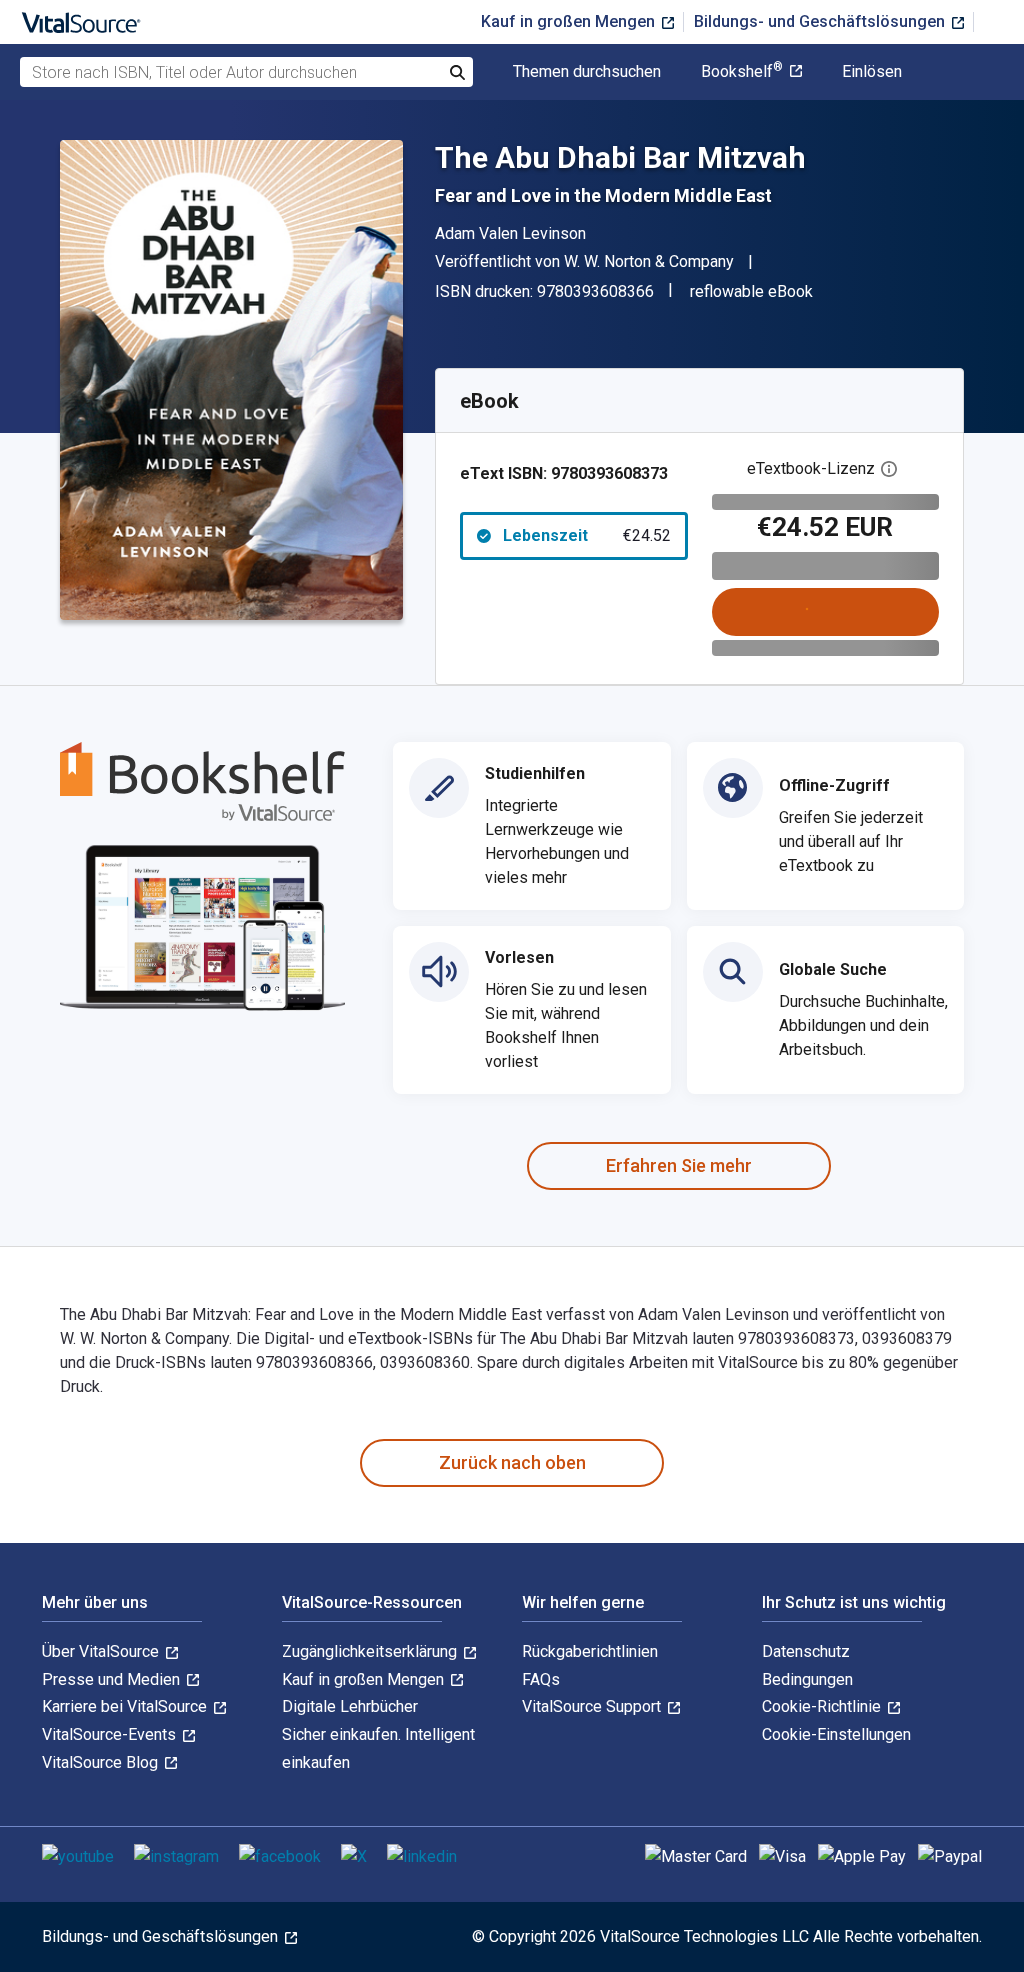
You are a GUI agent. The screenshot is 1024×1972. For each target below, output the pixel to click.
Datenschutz (806, 1651)
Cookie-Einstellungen (836, 1734)
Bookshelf (742, 72)
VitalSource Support (593, 1706)
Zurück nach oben (512, 1462)
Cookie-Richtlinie (823, 1706)
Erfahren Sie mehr (679, 1165)
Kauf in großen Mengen (570, 21)
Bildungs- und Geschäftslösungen (821, 21)
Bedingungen (807, 1679)
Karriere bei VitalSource (126, 1706)
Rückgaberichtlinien (590, 1651)
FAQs (541, 1679)
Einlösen (872, 72)
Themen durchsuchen (587, 72)
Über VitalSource (102, 1651)
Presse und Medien (113, 1679)
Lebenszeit (587, 535)
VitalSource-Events (111, 1734)
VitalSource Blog (102, 1762)
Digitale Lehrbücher (350, 1706)
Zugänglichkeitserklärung (371, 1651)
